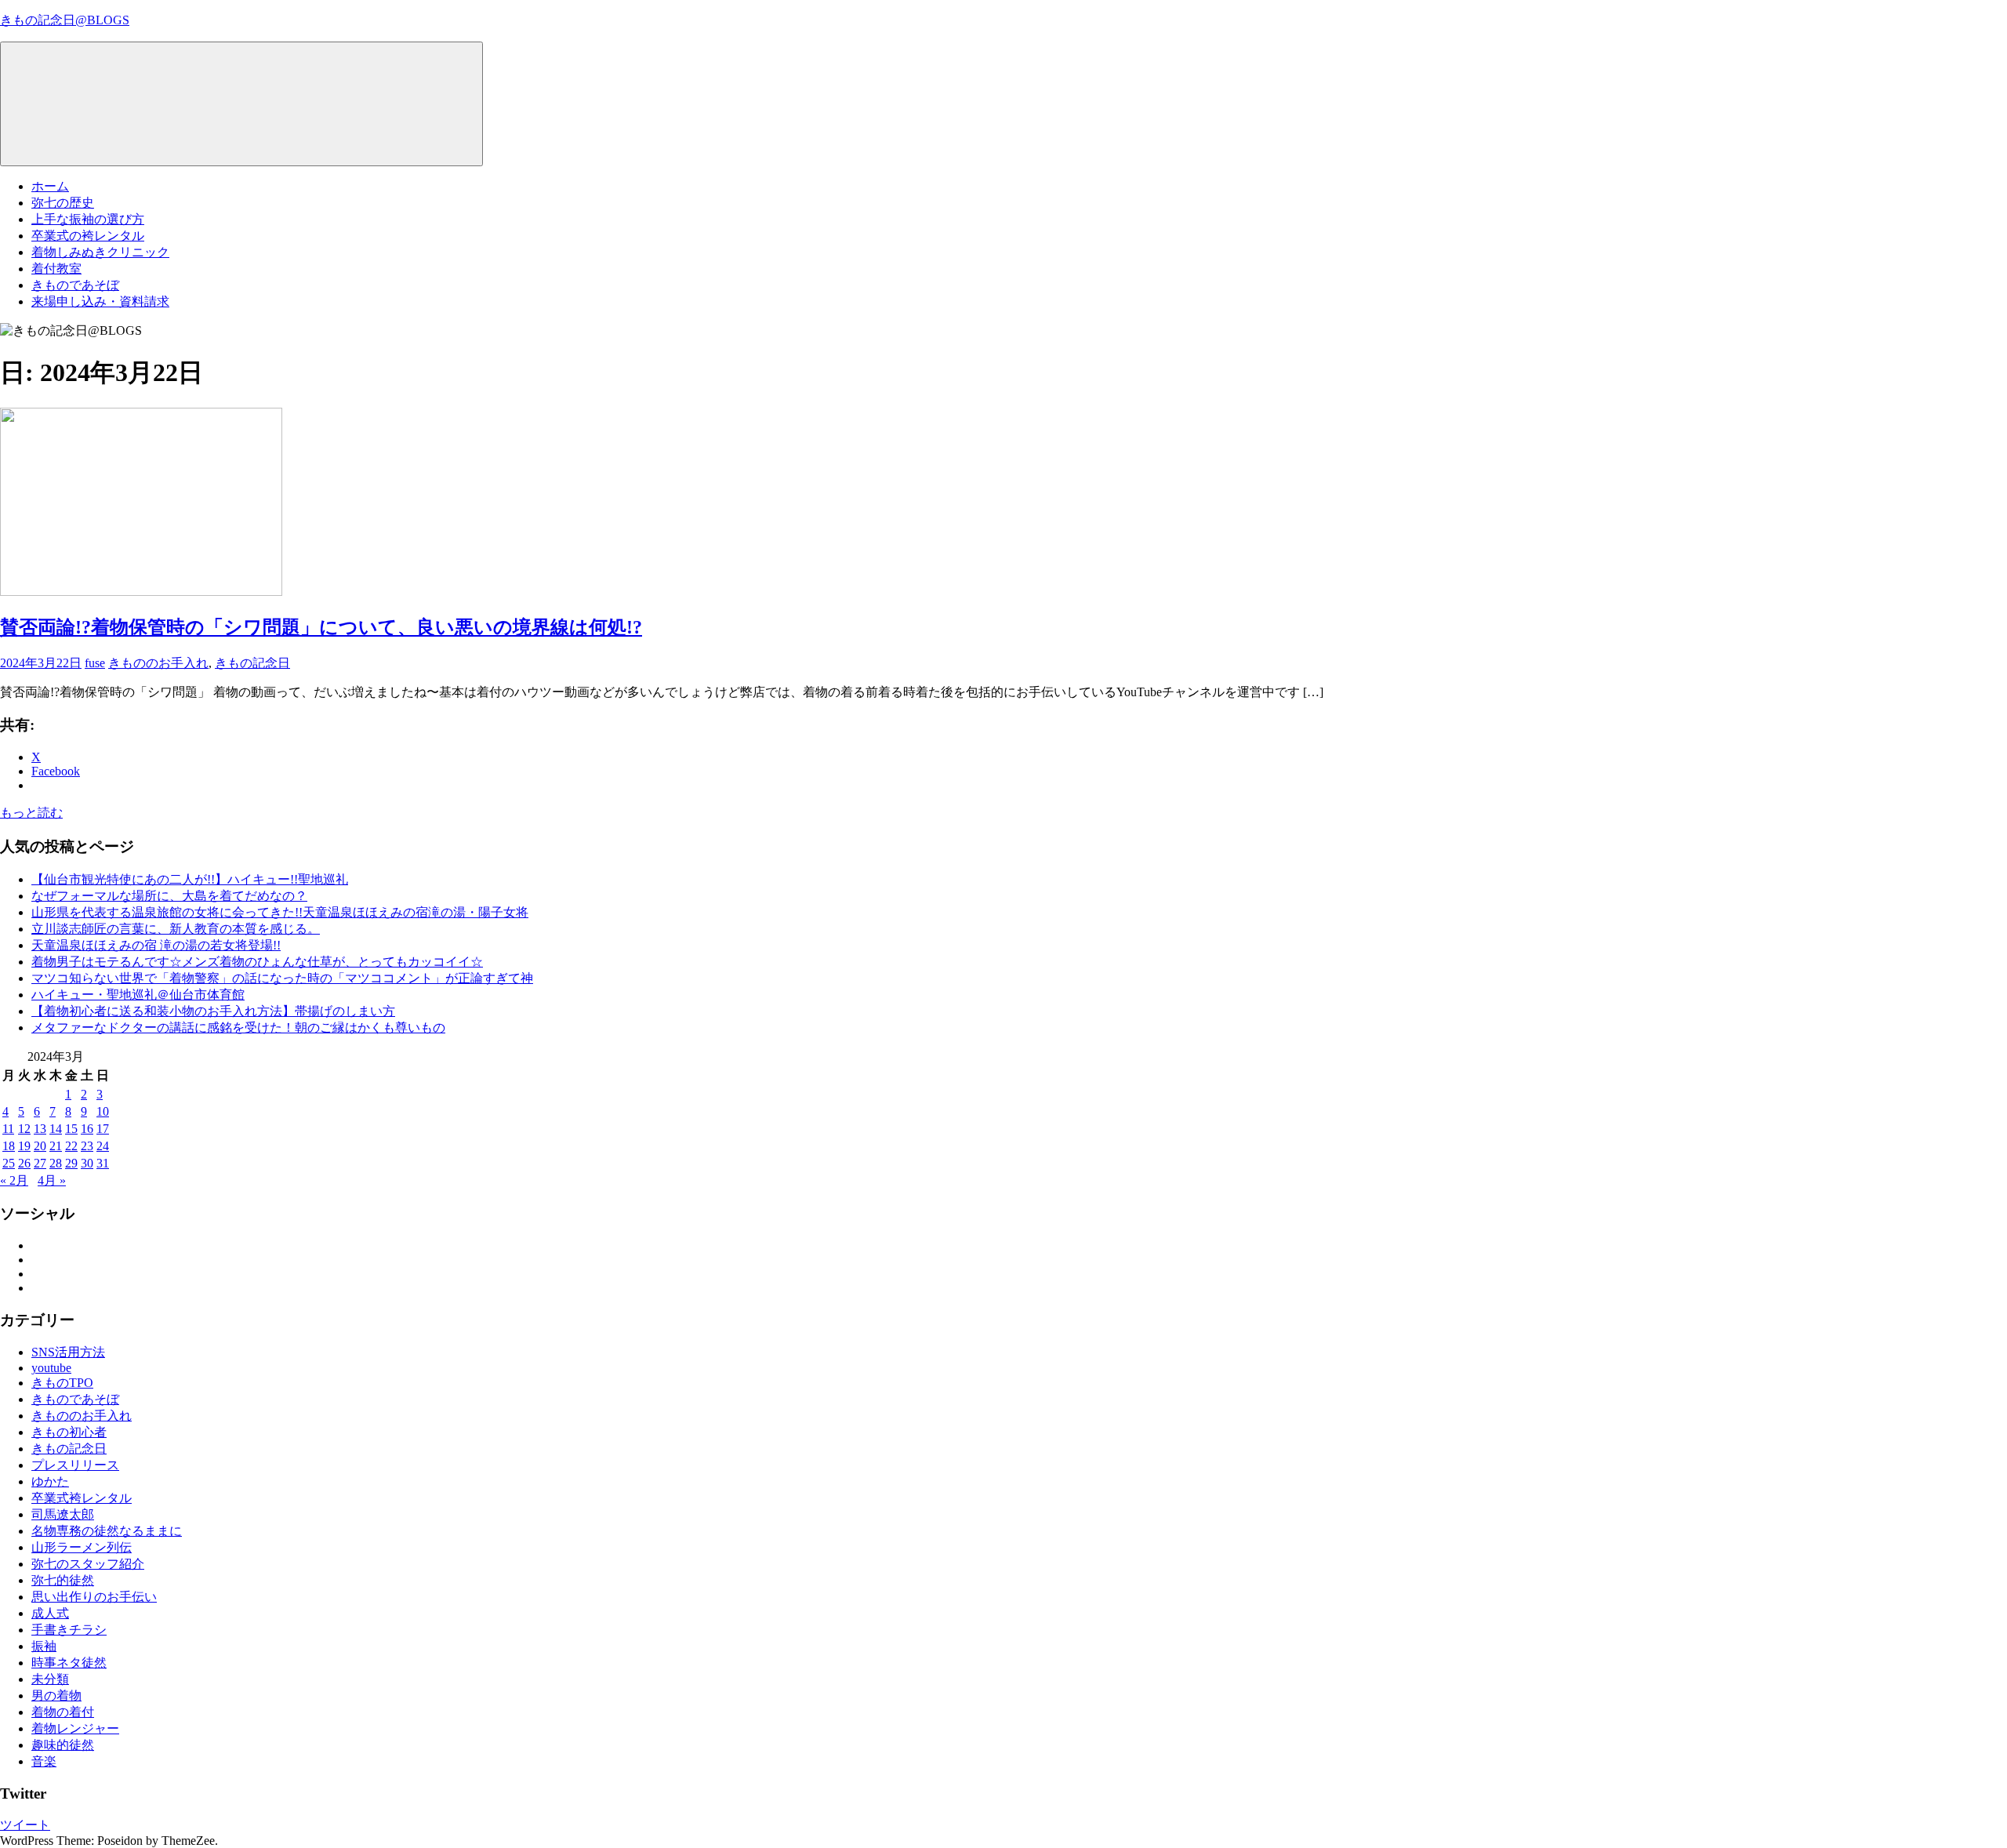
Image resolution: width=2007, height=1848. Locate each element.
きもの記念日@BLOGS (65, 20)
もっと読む (31, 813)
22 (71, 1146)
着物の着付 (63, 1712)
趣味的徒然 (63, 1745)
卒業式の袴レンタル (88, 236)
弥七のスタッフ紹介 (88, 1564)
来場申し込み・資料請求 (100, 301)
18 (9, 1146)
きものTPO (62, 1383)
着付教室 (56, 269)
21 (56, 1146)
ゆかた (50, 1481)
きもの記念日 (252, 663)
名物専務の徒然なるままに (107, 1531)
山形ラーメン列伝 (82, 1547)
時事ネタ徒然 (69, 1663)
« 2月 (14, 1180)
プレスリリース (75, 1465)
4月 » (52, 1180)
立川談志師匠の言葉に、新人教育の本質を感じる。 (176, 929)
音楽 (44, 1761)
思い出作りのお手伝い (94, 1597)
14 (56, 1129)
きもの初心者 (69, 1432)
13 (40, 1129)
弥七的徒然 (63, 1580)
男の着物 (56, 1696)
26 (24, 1163)
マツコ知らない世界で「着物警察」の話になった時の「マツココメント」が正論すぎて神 (282, 978)
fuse (95, 663)
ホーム (50, 186)
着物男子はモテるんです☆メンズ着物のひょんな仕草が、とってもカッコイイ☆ (257, 962)
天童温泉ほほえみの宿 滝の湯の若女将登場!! (156, 945)
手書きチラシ (69, 1630)
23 (87, 1146)
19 (24, 1146)
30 (87, 1163)
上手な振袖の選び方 (88, 219)
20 (40, 1146)
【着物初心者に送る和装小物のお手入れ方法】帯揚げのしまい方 (213, 1011)
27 (40, 1163)
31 (103, 1163)
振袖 (44, 1646)
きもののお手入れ (158, 663)
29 (71, 1163)
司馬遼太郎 (63, 1514)
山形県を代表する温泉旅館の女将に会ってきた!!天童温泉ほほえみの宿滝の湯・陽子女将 (280, 912)
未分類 (50, 1679)
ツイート (25, 1825)
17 (103, 1129)
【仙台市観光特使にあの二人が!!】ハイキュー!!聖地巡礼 (190, 879)
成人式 (50, 1613)
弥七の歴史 (63, 203)
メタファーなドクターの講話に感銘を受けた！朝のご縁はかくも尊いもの (238, 1027)
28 (56, 1163)
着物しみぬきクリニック (100, 252)
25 (9, 1163)
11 (8, 1129)
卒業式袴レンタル (82, 1498)
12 (24, 1129)
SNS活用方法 (68, 1352)
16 (87, 1129)
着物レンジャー (75, 1728)
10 (103, 1111)
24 (103, 1146)
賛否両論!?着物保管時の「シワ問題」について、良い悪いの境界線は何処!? (321, 627)
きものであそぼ (75, 285)
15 (71, 1129)
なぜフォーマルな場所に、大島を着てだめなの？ (169, 896)
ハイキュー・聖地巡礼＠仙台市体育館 (138, 995)
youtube (51, 1368)
